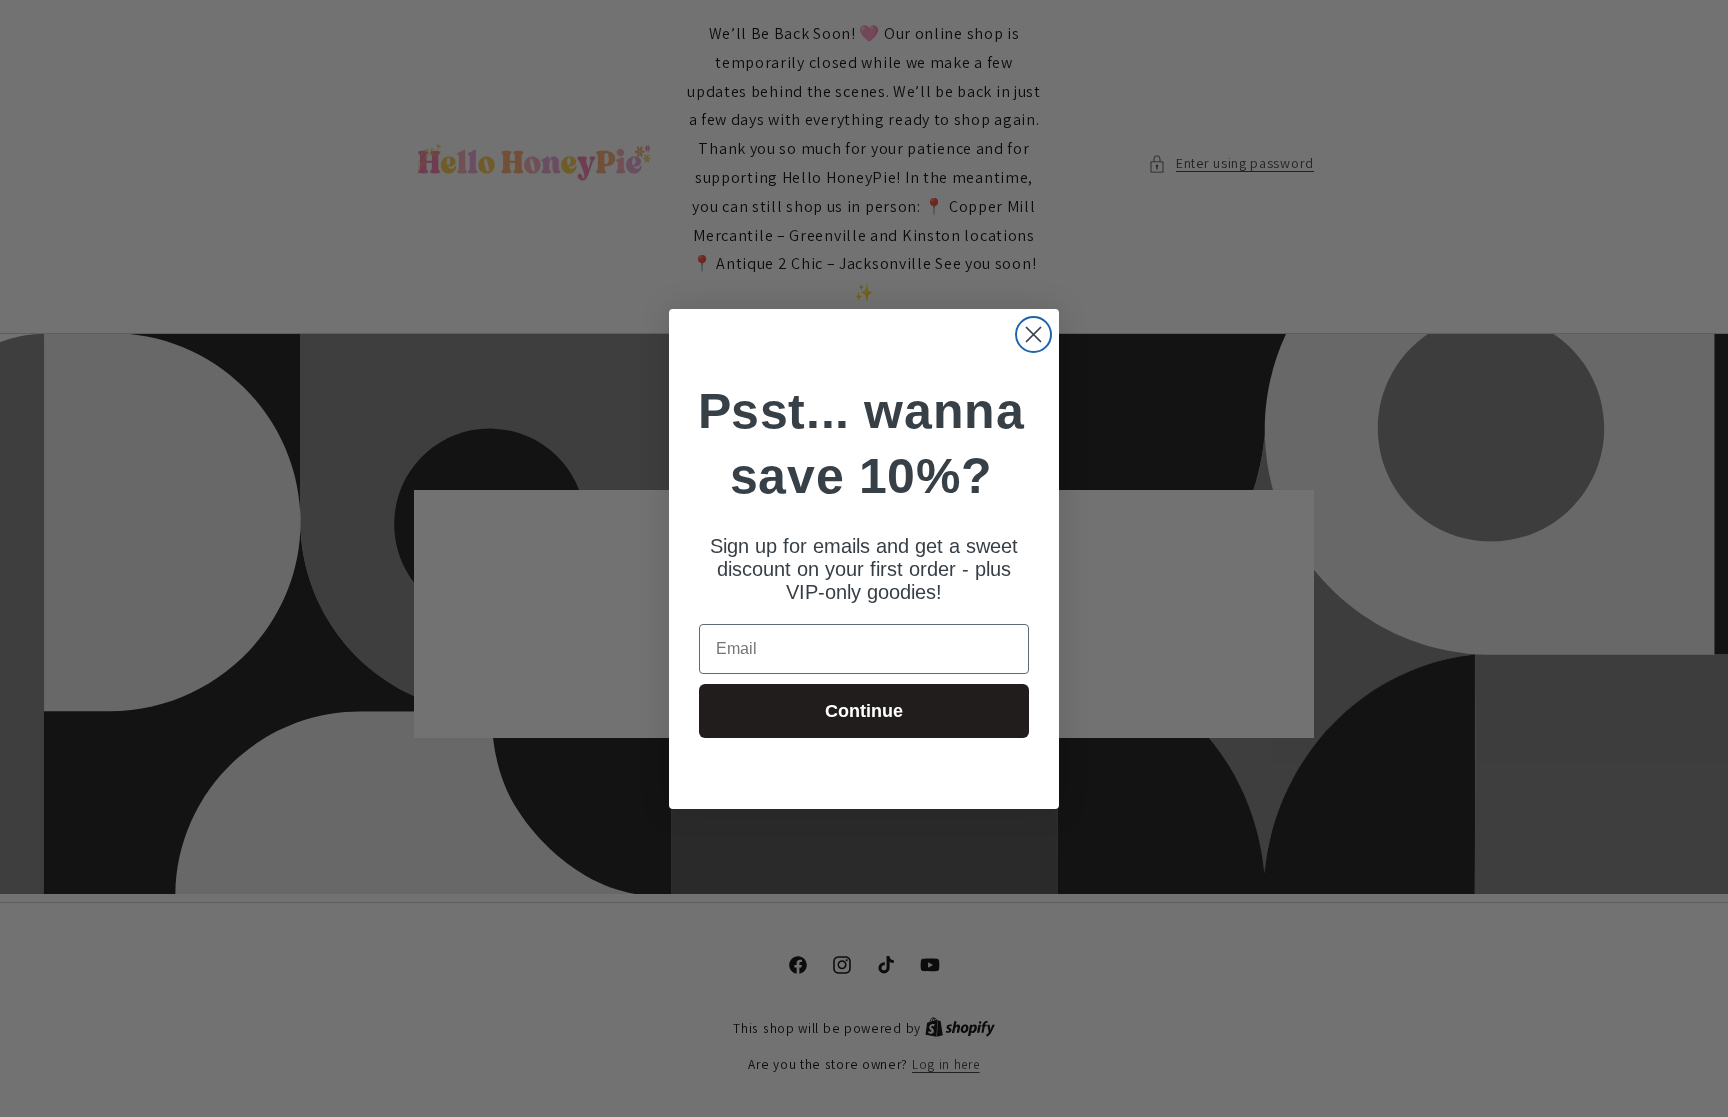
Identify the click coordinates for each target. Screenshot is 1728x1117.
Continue (864, 711)
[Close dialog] (1033, 334)
